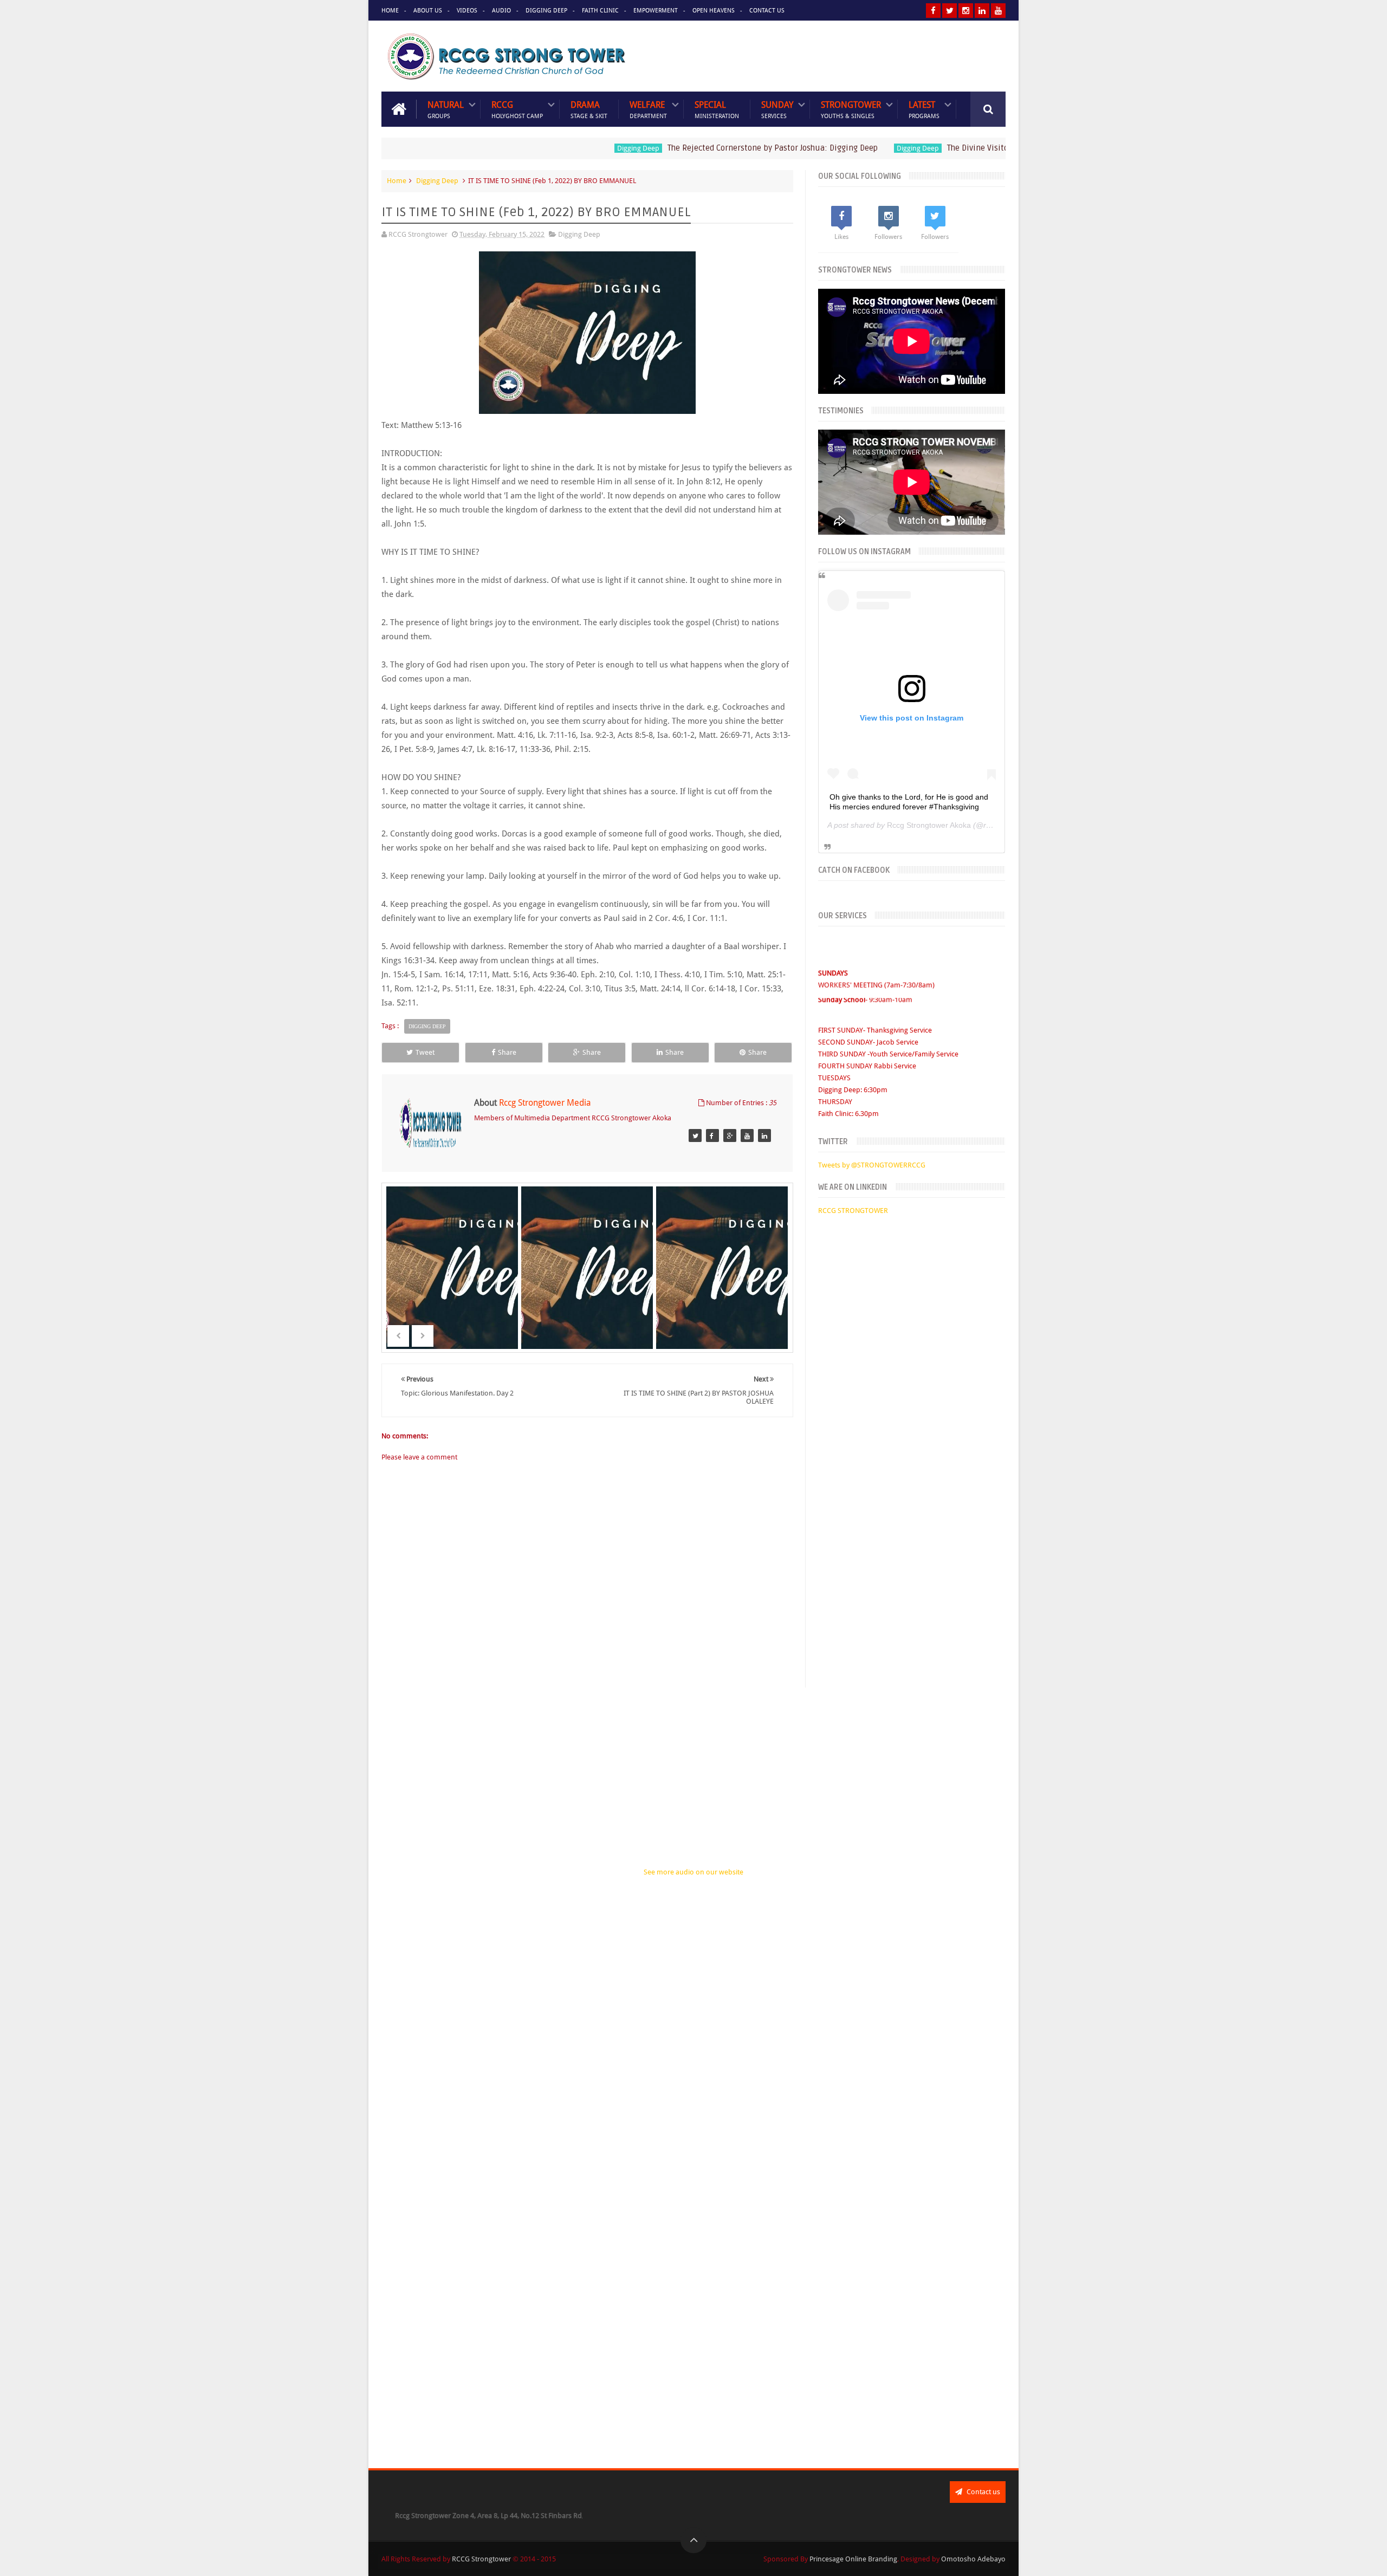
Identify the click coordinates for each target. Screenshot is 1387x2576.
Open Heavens (714, 11)
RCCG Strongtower (481, 2559)
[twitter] (949, 11)
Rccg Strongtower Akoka (929, 825)
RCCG (517, 109)
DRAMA (589, 109)
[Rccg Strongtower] (695, 1135)
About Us (428, 11)
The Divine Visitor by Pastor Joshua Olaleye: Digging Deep (982, 148)
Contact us (983, 2492)
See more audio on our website (693, 1872)
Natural (446, 109)
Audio (501, 11)
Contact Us (767, 11)
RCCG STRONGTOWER (853, 1211)
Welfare (648, 109)
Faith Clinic (600, 11)
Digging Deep (546, 11)
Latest (924, 109)
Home (390, 11)
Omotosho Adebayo (973, 2559)
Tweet (425, 1052)
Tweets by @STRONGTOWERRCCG (872, 1165)
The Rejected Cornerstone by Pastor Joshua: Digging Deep (702, 148)
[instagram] (966, 11)
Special (717, 109)
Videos (467, 11)
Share (507, 1052)
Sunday (777, 109)
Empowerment (656, 11)
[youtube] (998, 11)
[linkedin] (982, 11)
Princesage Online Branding (853, 2559)
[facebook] (933, 11)
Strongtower (851, 109)
